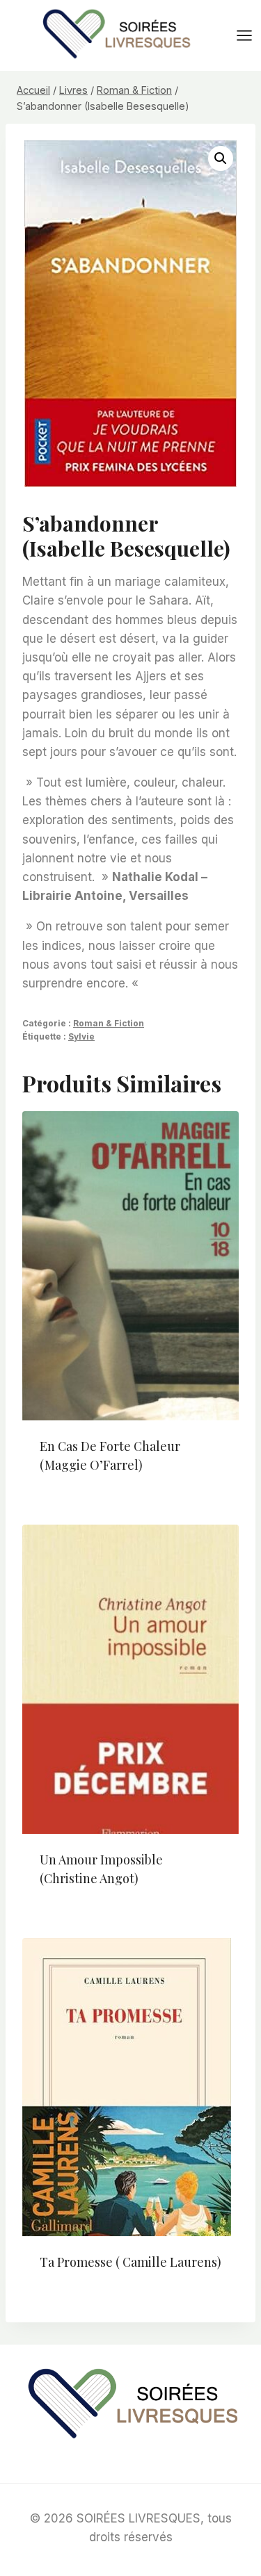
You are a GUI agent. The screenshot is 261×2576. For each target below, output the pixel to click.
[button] (221, 158)
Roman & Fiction (109, 1023)
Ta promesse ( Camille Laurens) (130, 2262)
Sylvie (81, 1036)
